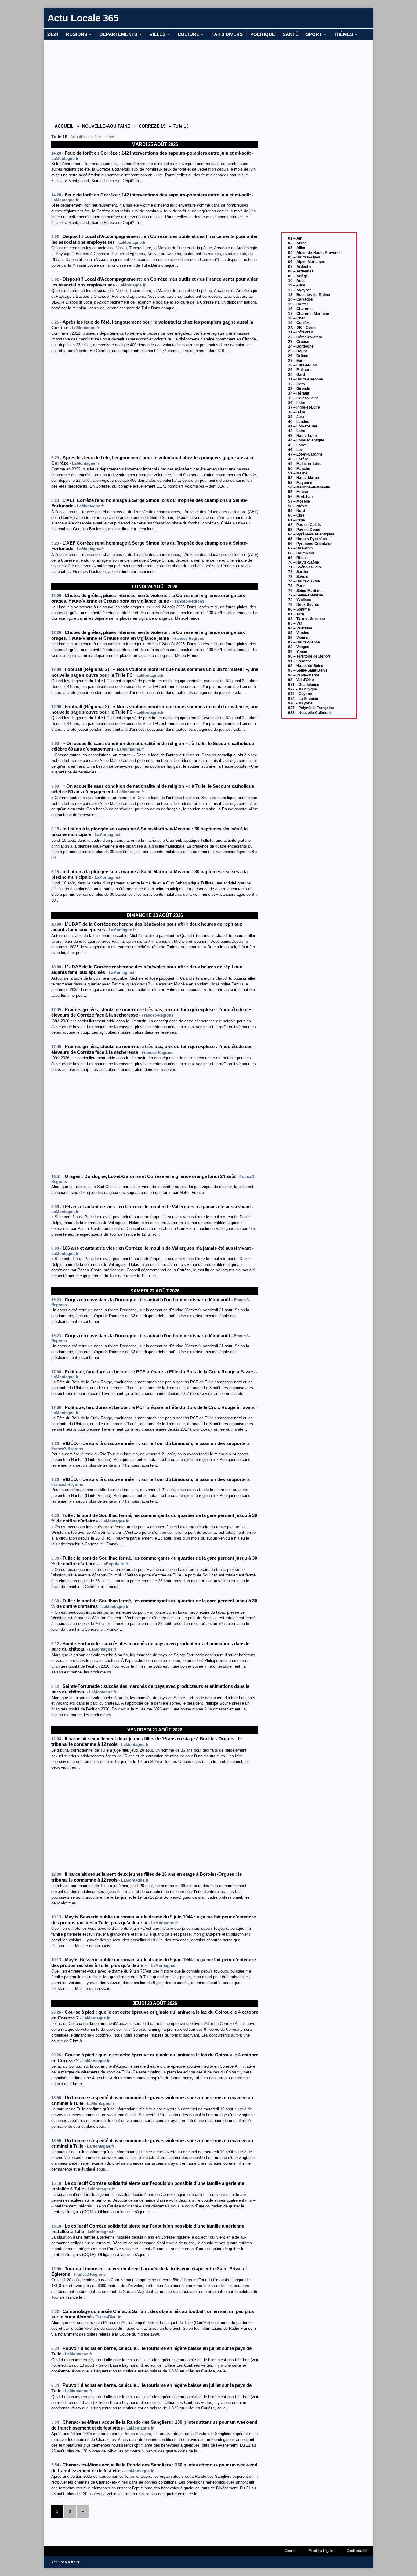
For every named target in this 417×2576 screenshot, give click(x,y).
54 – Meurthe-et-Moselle (309, 487)
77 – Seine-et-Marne (306, 595)
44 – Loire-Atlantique (306, 440)
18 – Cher (297, 318)
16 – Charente (300, 309)
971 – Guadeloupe (304, 685)
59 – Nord (297, 511)
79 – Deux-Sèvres (304, 605)
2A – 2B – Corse (302, 328)
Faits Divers (227, 34)
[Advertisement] (155, 81)
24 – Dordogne (301, 346)
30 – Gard (297, 375)
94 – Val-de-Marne (304, 675)
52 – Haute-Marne (304, 478)
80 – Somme (299, 609)
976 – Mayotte (300, 703)
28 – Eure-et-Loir (303, 365)
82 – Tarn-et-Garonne (306, 619)
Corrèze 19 (152, 126)
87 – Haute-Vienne (304, 642)
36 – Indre (297, 403)
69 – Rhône (298, 558)
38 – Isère (297, 412)
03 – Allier (297, 248)
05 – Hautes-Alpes (304, 257)
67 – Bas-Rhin (300, 548)
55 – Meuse (298, 492)
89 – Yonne (298, 652)
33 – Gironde (299, 389)
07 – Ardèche (300, 267)
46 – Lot (295, 450)
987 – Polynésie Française (311, 708)
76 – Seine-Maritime (305, 591)
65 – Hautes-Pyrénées (308, 539)
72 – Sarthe (298, 572)
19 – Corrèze (299, 323)
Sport (314, 34)
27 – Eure (296, 361)
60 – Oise (296, 515)
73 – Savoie (298, 577)
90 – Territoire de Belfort (309, 656)
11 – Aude (297, 285)
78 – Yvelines (300, 600)
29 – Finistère (300, 370)
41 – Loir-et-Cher (303, 426)
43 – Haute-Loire (303, 436)
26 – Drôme (298, 356)
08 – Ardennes (301, 271)
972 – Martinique (303, 689)
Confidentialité (357, 2551)
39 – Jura (296, 417)
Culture (189, 34)
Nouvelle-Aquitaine (106, 126)
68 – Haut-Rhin (301, 553)
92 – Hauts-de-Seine (306, 666)
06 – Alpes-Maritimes (307, 262)
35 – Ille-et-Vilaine (303, 398)
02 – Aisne (297, 243)
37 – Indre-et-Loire (304, 407)
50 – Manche (299, 469)
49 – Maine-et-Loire (305, 464)
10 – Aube (297, 281)
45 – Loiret (297, 445)
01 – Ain (295, 238)
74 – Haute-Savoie (304, 581)
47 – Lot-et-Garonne (305, 454)
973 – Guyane (300, 694)
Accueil (64, 126)
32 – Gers (297, 384)
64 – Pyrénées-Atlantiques (311, 534)
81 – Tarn (296, 614)
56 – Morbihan (300, 497)
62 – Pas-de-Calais (305, 525)
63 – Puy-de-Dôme (304, 530)
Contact (291, 2551)
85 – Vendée (299, 633)
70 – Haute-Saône (304, 562)
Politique (263, 34)
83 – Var (295, 623)
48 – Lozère (298, 459)
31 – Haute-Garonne (306, 379)
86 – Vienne (298, 638)
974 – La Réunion (303, 699)
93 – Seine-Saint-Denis (308, 670)
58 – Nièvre (298, 506)
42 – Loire (297, 431)
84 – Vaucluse (300, 628)
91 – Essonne (300, 661)
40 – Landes (299, 422)
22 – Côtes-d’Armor (305, 337)
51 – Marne (298, 473)
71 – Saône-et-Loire (305, 567)
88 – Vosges (299, 647)
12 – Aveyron (300, 290)
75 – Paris (297, 586)
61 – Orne (297, 520)
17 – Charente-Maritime (309, 314)
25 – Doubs (298, 351)
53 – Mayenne (300, 483)
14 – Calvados (301, 299)
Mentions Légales (322, 2551)
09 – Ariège (298, 276)
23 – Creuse (299, 342)
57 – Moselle (299, 501)
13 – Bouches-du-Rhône (309, 295)
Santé (290, 34)
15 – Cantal (298, 304)
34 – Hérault (299, 393)
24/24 (53, 34)
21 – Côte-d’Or (301, 332)
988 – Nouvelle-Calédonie (310, 713)
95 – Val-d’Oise (301, 680)
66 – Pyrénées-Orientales (310, 544)
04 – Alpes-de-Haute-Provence (315, 253)
